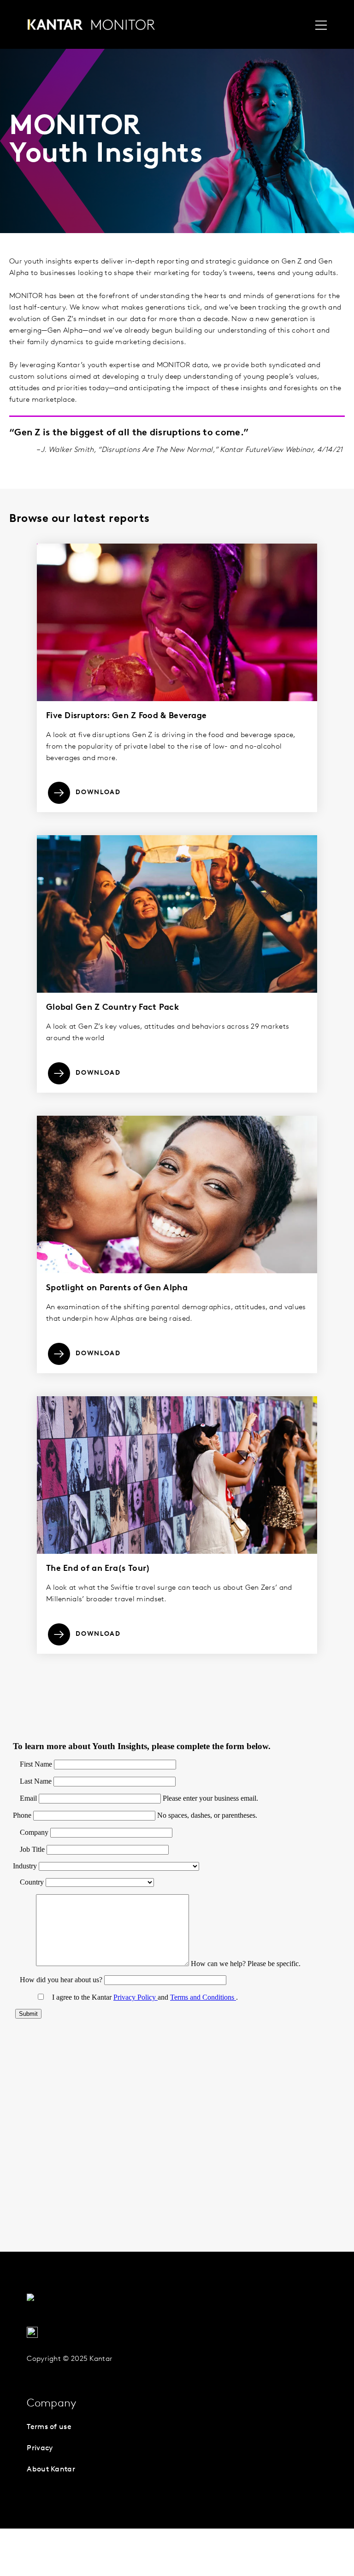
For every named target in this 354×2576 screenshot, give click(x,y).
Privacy (40, 2448)
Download (98, 793)
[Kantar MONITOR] (91, 27)
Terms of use (49, 2427)
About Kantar (51, 2470)
